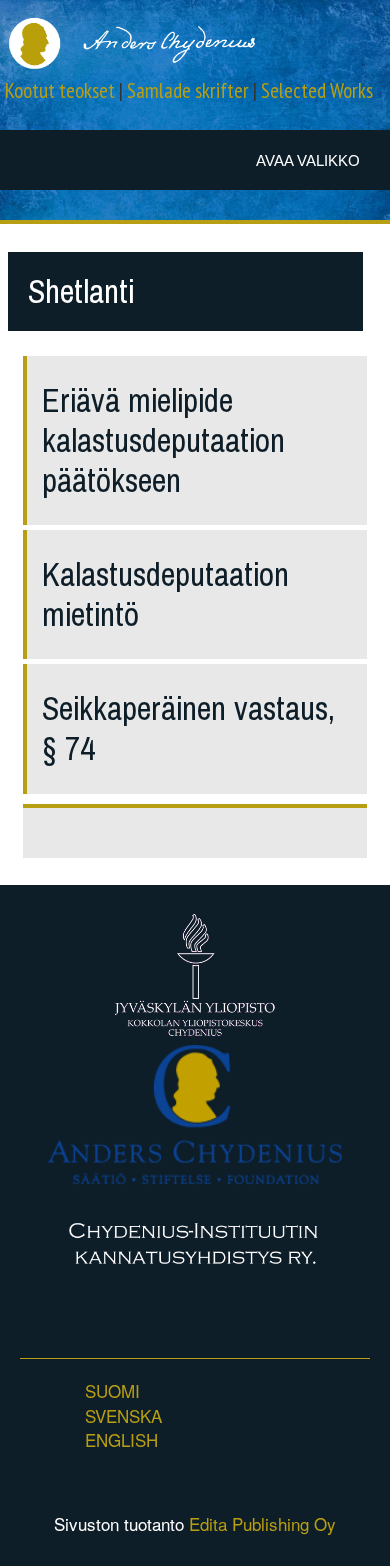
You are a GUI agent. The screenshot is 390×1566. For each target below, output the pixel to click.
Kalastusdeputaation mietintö (165, 594)
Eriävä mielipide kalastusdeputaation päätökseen (163, 440)
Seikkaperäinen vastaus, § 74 (188, 728)
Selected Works (317, 90)
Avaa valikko (308, 160)
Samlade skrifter (188, 90)
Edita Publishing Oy (262, 1523)
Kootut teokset (60, 90)
